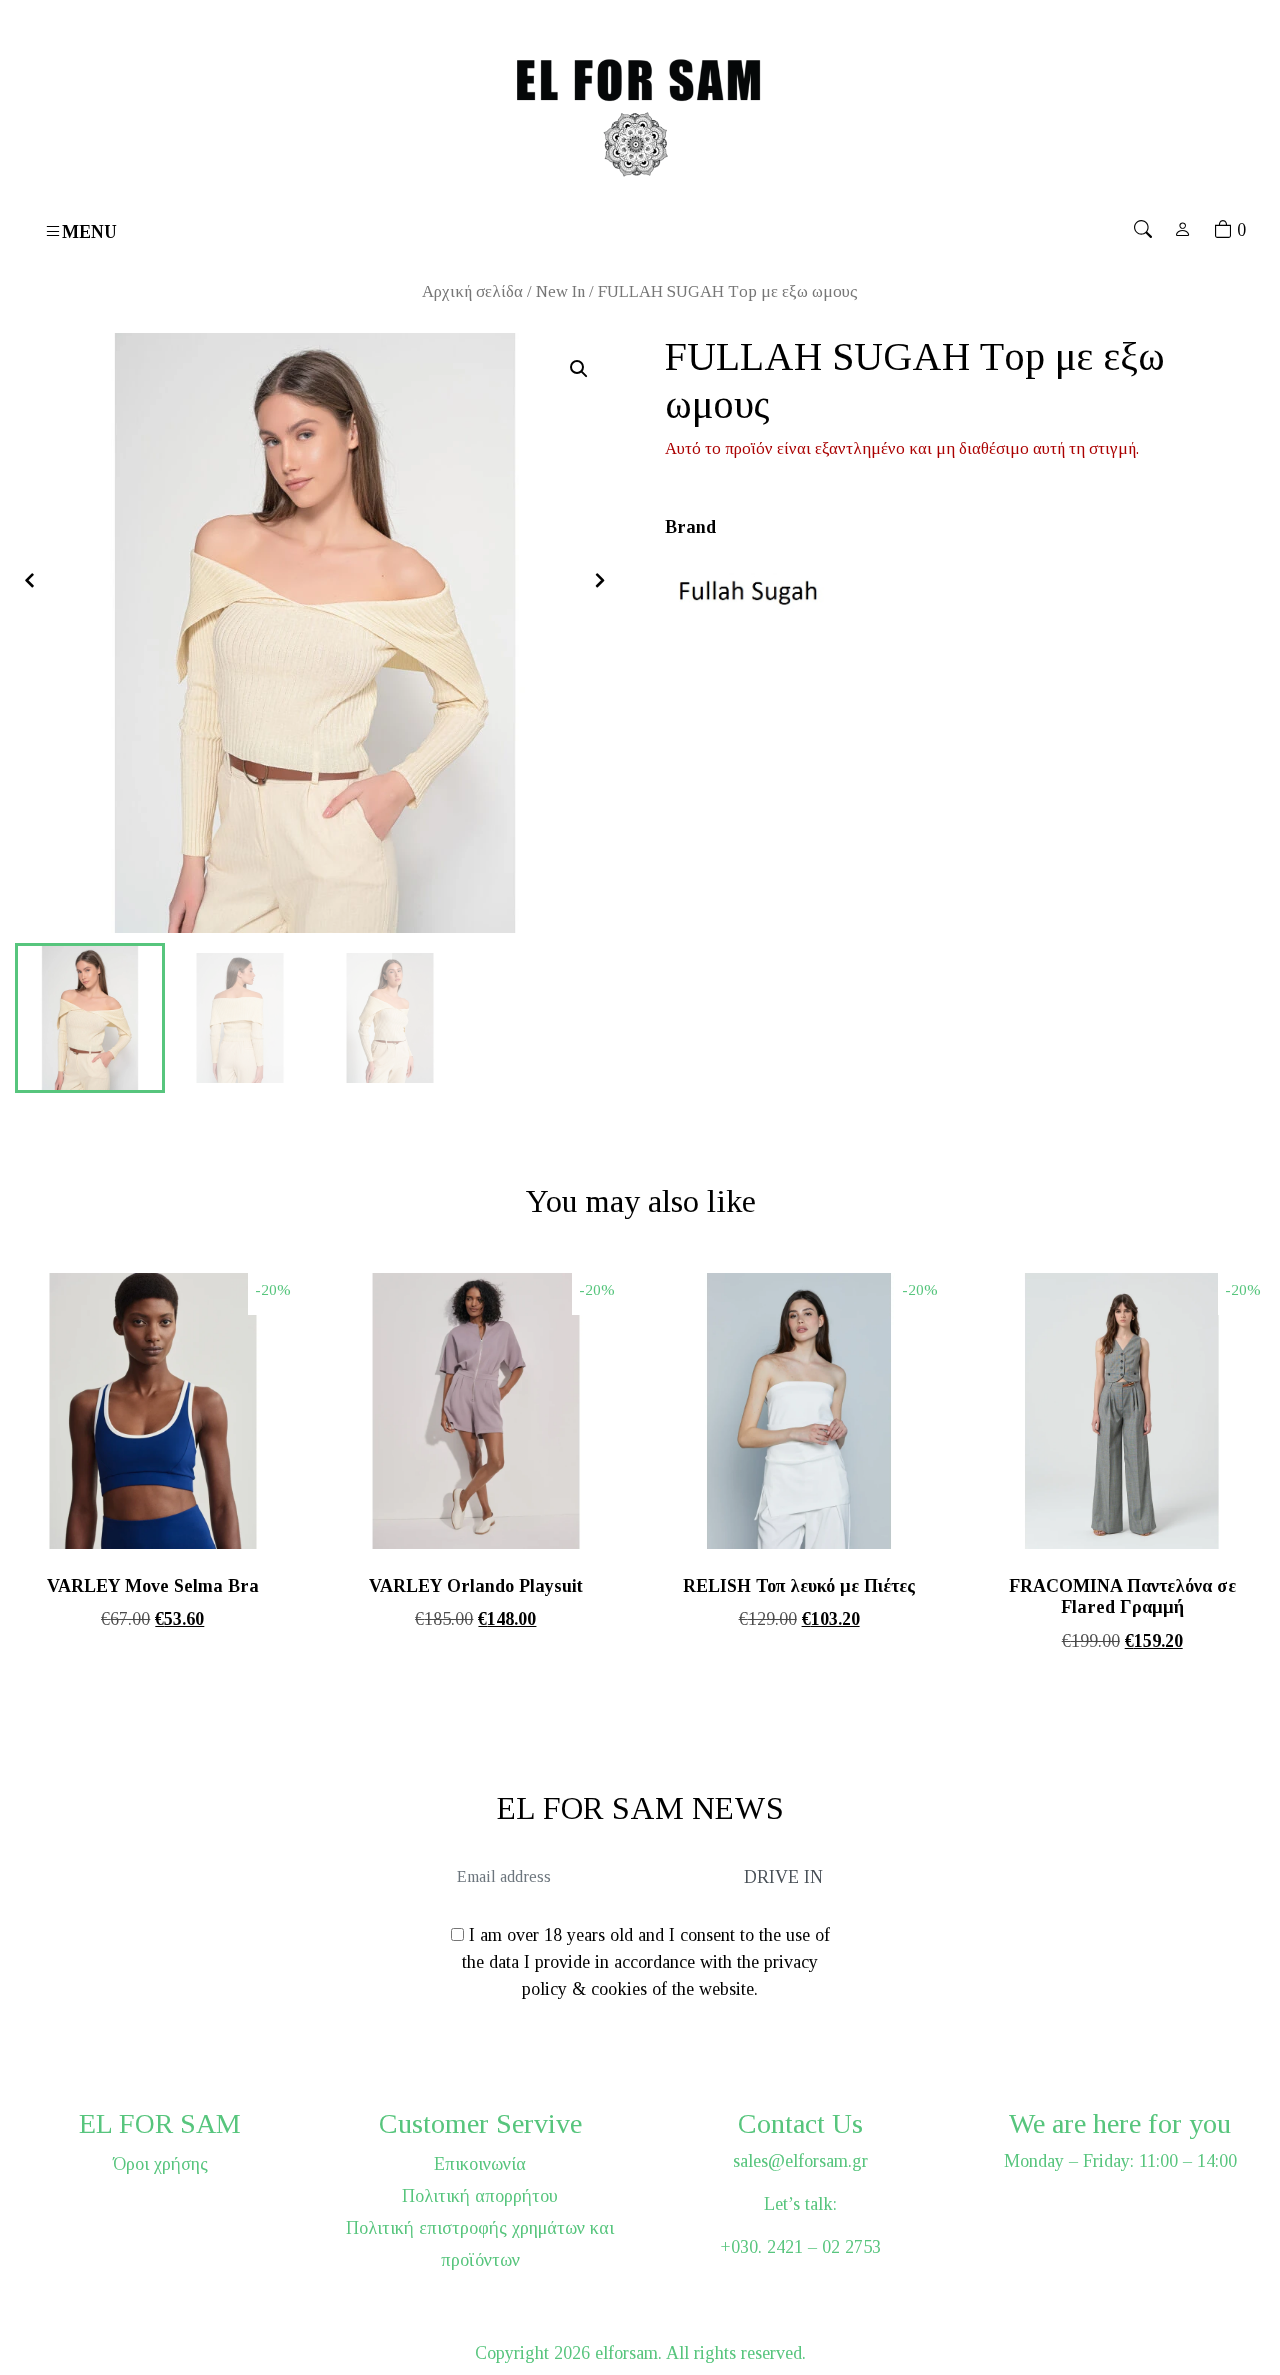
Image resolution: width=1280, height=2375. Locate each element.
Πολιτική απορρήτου (480, 2196)
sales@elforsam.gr (800, 2161)
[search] (1143, 230)
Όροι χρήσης (160, 2164)
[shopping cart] (1223, 230)
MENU (89, 231)
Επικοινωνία (480, 2164)
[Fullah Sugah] (755, 588)
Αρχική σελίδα (472, 291)
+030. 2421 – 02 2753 (800, 2247)
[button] (579, 369)
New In (560, 291)
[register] (1183, 230)
